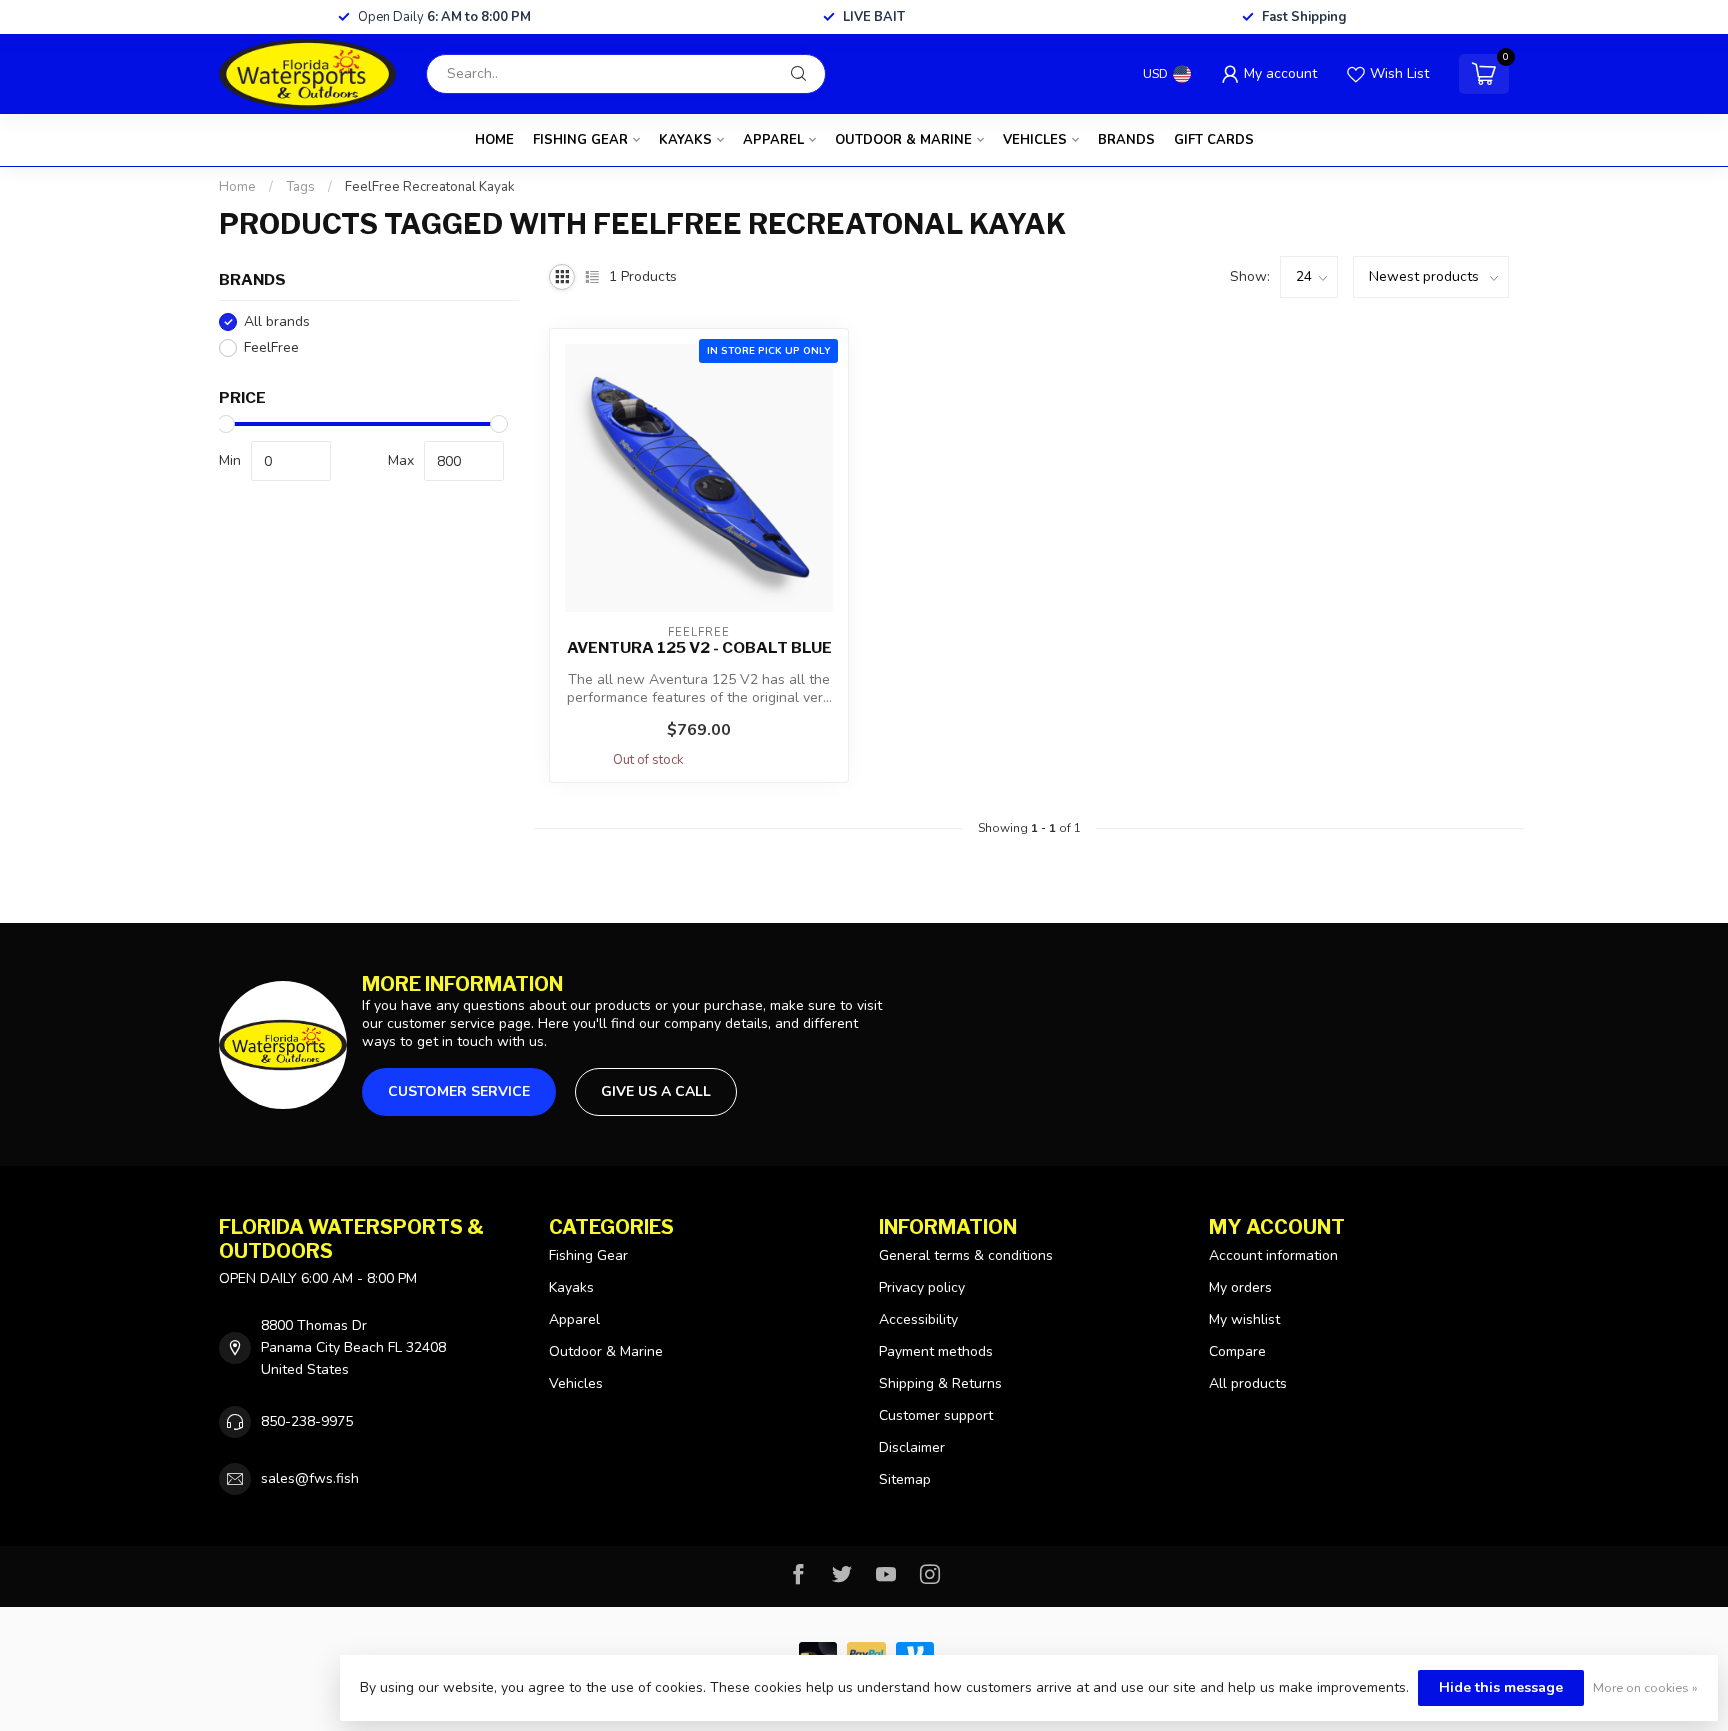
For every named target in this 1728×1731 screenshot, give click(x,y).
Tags (300, 187)
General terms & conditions (966, 1255)
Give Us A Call (656, 1091)
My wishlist (1244, 1319)
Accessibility (918, 1319)
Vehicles (1035, 140)
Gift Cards (1214, 140)
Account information (1273, 1255)
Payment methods (936, 1351)
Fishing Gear (580, 140)
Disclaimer (912, 1447)
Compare (1237, 1351)
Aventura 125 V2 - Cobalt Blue (699, 648)
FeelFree (271, 347)
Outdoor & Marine (903, 140)
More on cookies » (1645, 1687)
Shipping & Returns (940, 1383)
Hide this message (1501, 1687)
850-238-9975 (307, 1421)
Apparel (773, 140)
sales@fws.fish (310, 1478)
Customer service (459, 1091)
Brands (1126, 140)
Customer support (936, 1415)
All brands (277, 321)
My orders (1240, 1287)
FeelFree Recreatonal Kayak (430, 187)
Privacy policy (922, 1287)
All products (1248, 1383)
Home (494, 140)
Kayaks (685, 140)
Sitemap (905, 1479)
